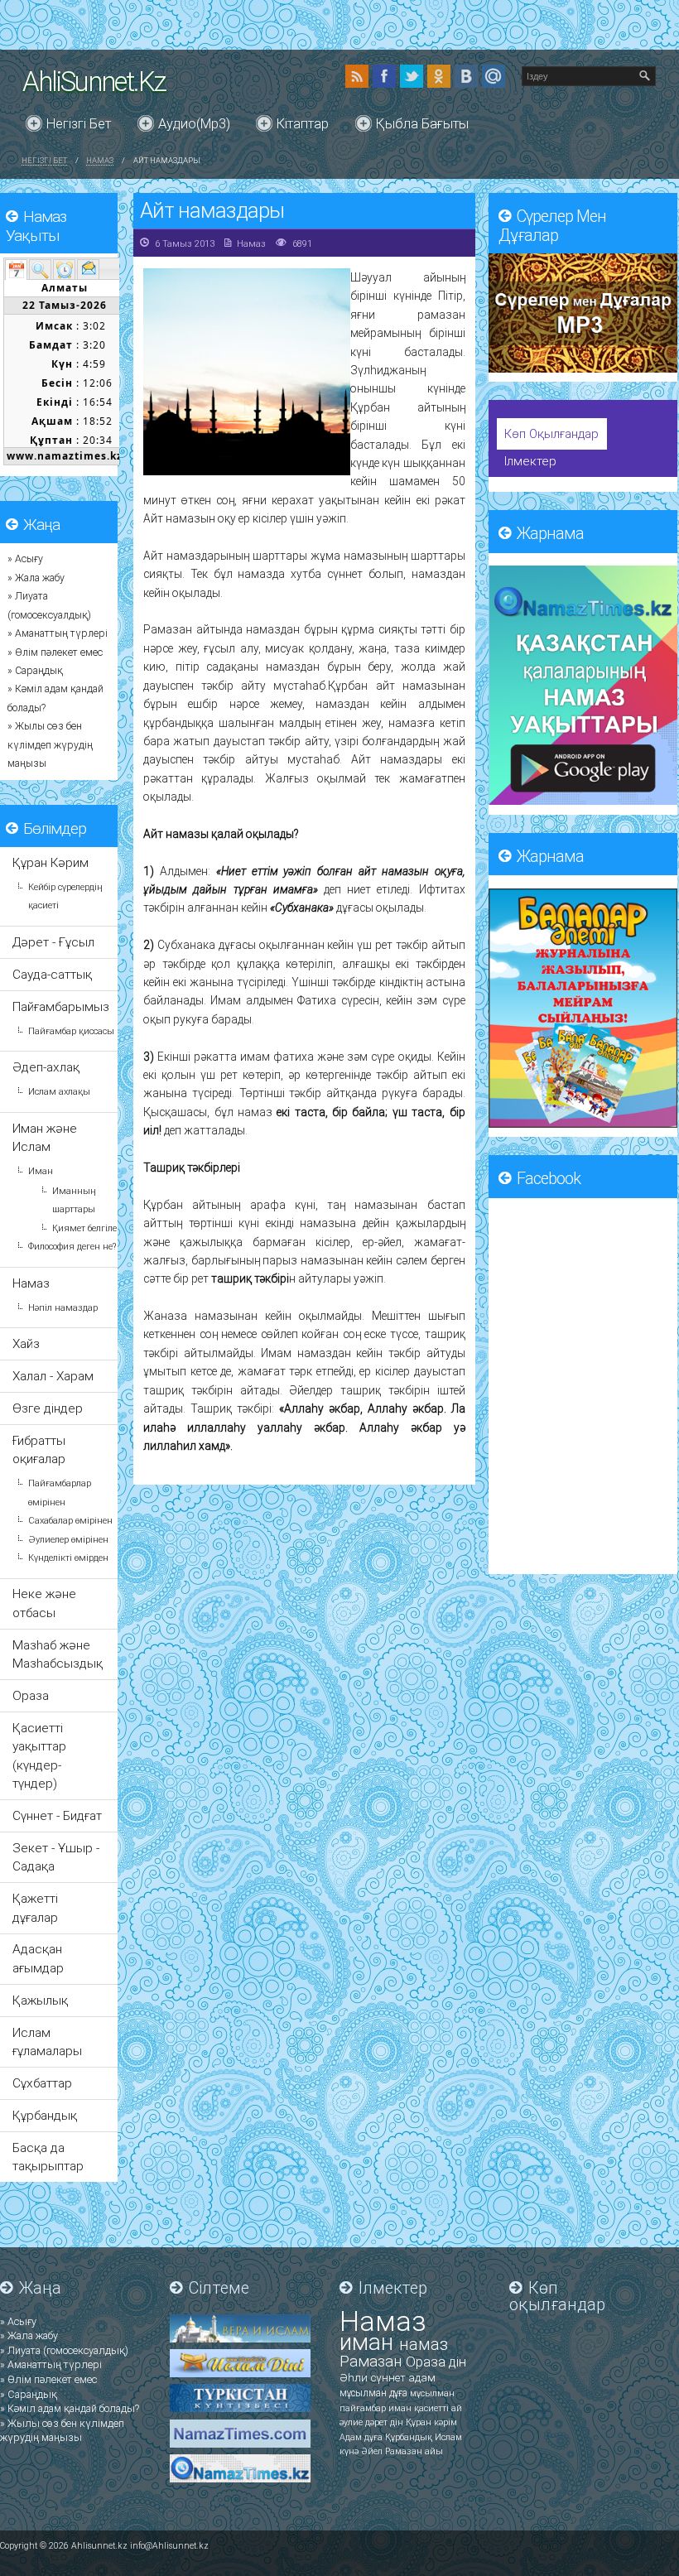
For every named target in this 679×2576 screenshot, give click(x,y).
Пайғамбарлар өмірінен (60, 1493)
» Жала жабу (36, 578)
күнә (350, 2451)
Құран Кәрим (51, 863)
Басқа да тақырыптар (48, 2157)
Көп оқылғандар (551, 434)
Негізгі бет (79, 124)
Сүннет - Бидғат (57, 1816)
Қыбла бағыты (422, 124)
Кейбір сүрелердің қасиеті (65, 896)
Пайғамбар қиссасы (71, 1031)
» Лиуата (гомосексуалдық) (64, 2350)
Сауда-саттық (52, 975)
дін (457, 2362)
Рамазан (373, 2362)
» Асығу (25, 559)
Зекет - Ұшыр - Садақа (56, 1857)
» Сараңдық (35, 671)
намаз (424, 2344)
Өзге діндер (48, 1408)
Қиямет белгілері (88, 1228)
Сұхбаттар (42, 2083)
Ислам (448, 2437)
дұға (400, 2393)
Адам (352, 2437)
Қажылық (40, 2001)
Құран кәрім (431, 2422)
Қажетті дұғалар (35, 1908)
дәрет (378, 2422)
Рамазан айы (414, 2451)
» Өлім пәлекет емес (55, 652)
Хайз (26, 1344)
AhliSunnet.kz (94, 82)
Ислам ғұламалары (47, 2042)
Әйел (373, 2451)
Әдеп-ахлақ (46, 1067)
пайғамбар (364, 2408)
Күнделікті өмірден (68, 1558)
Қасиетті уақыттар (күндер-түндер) (39, 1756)
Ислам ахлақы (59, 1092)
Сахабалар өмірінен (70, 1521)
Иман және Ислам (45, 1138)
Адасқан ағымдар (38, 1958)
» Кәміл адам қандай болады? (70, 2408)
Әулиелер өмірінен (68, 1540)
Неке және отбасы (44, 1603)
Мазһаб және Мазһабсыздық (58, 1654)
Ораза (31, 1696)
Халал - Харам (53, 1376)
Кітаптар (303, 124)
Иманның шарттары (74, 1200)
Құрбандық (45, 2116)
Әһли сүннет (374, 2378)
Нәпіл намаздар (63, 1308)
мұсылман (364, 2393)
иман (369, 2342)
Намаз (100, 160)
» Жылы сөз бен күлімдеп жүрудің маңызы (50, 745)
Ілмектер (530, 461)
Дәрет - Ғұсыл (53, 942)
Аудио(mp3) (194, 124)
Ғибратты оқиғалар (39, 1450)
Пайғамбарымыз (61, 1007)
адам (422, 2378)
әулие (352, 2422)
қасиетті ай (438, 2408)
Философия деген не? (72, 1247)
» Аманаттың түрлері (58, 633)
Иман (41, 1171)
